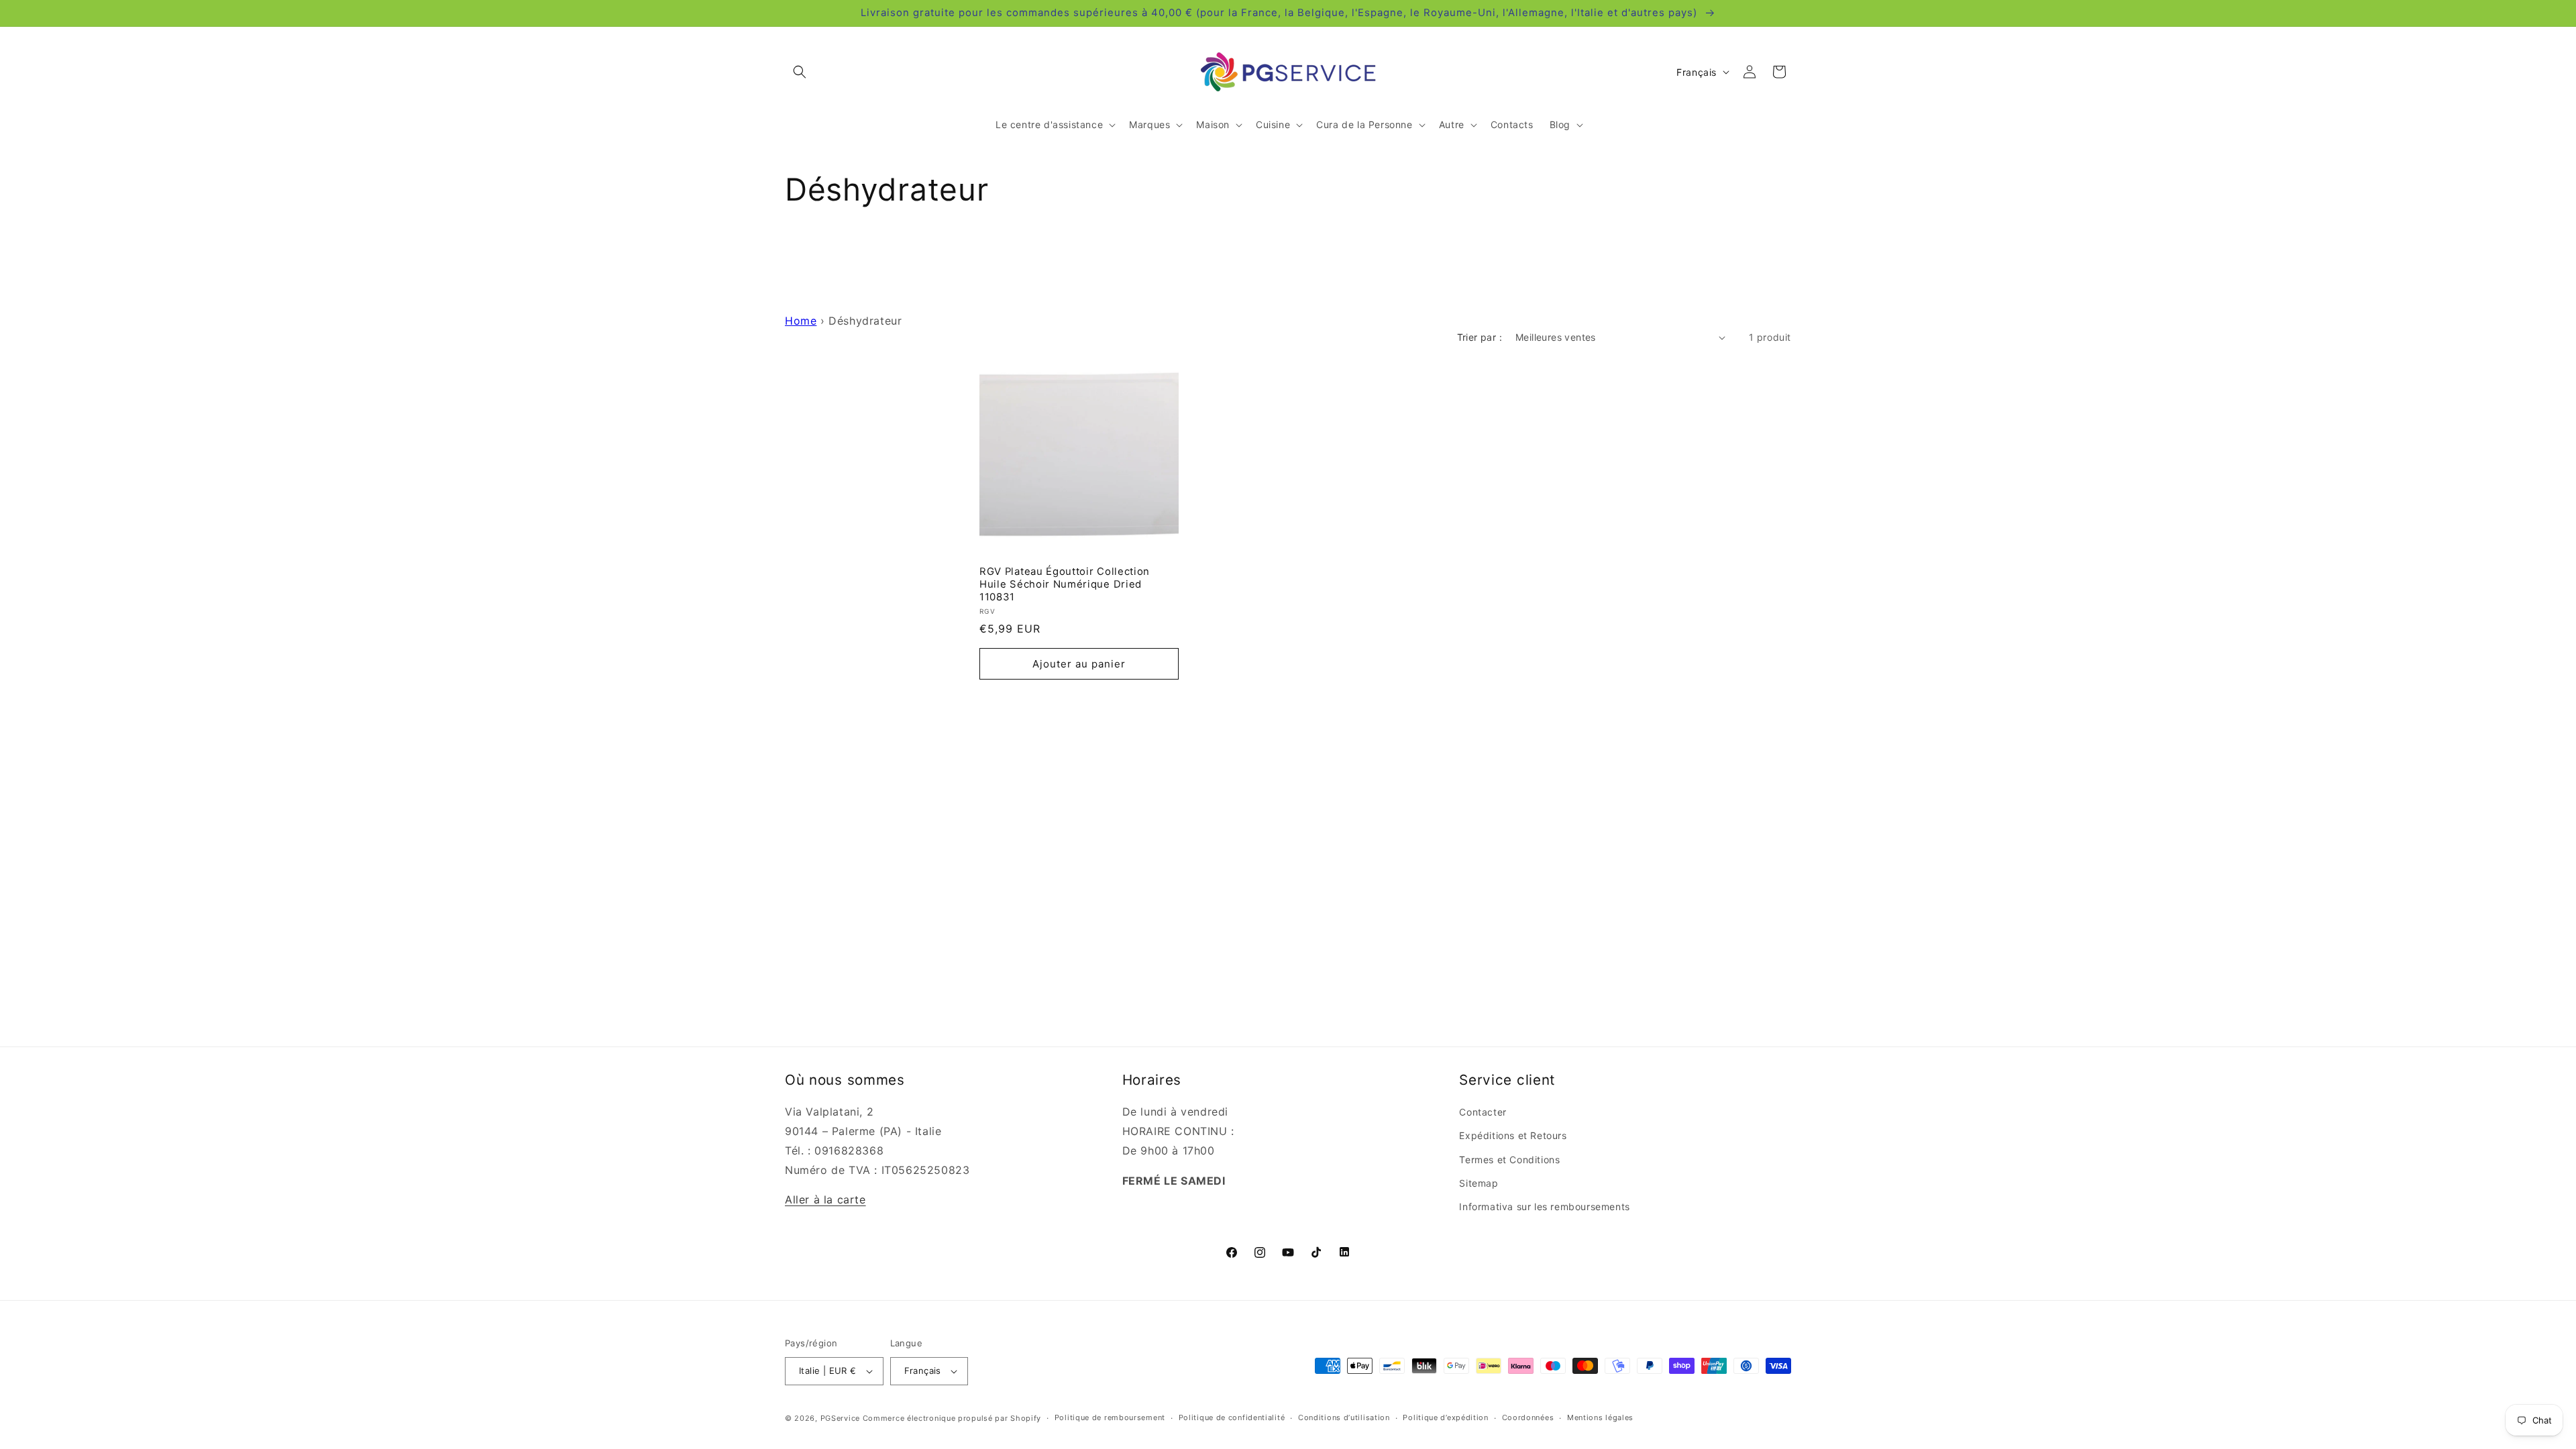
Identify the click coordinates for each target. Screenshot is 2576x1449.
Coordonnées (1528, 1417)
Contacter (1483, 1112)
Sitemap (1479, 1183)
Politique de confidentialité (1232, 1417)
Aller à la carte (825, 1199)
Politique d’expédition (1445, 1417)
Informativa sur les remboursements (1544, 1206)
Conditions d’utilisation (1344, 1417)
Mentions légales (1600, 1417)
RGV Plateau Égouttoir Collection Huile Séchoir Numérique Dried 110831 (1065, 584)
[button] (800, 72)
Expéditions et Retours (1513, 1135)
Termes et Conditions (1509, 1160)
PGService (840, 1418)
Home (801, 321)
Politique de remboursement (1110, 1417)
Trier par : (1480, 337)
